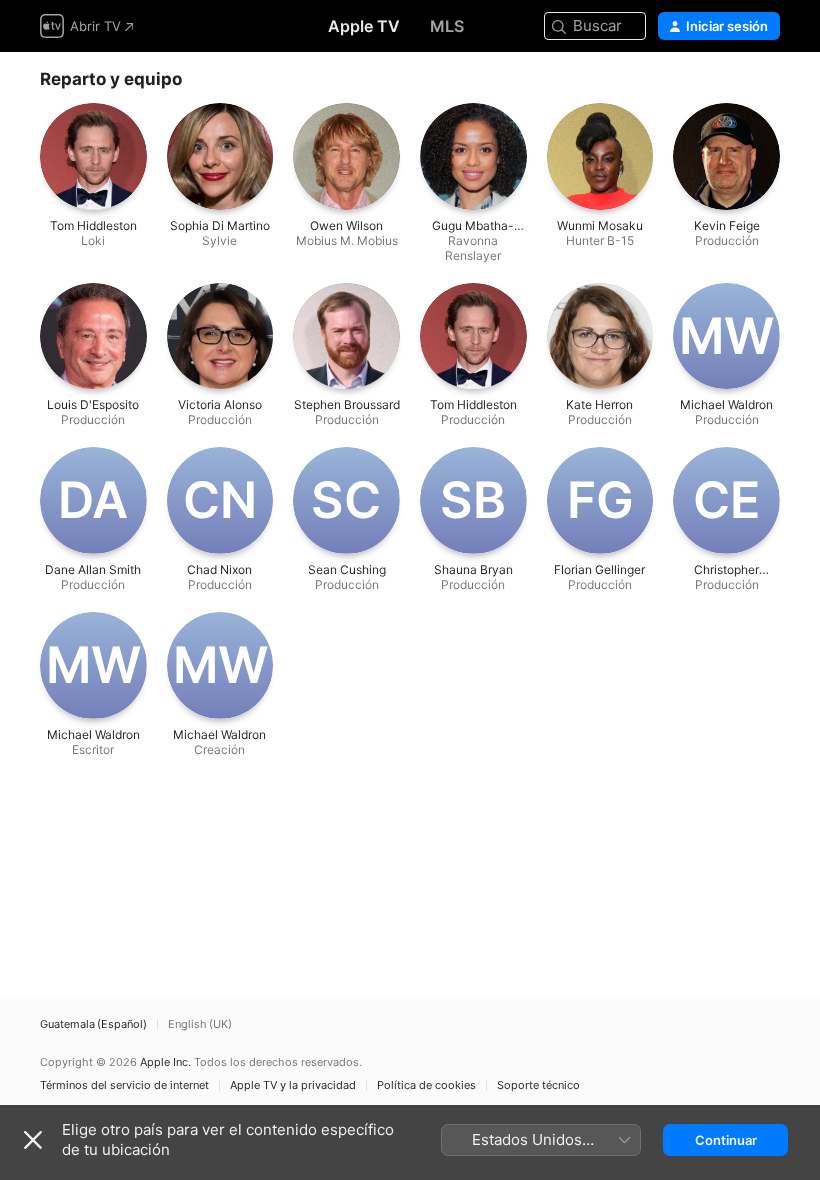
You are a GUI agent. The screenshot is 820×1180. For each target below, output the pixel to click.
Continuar (726, 1140)
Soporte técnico (538, 1085)
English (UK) (200, 1024)
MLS (447, 26)
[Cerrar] (33, 1140)
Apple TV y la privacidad (293, 1085)
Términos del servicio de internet (124, 1085)
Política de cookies (426, 1085)
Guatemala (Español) (93, 1024)
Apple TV (364, 26)
